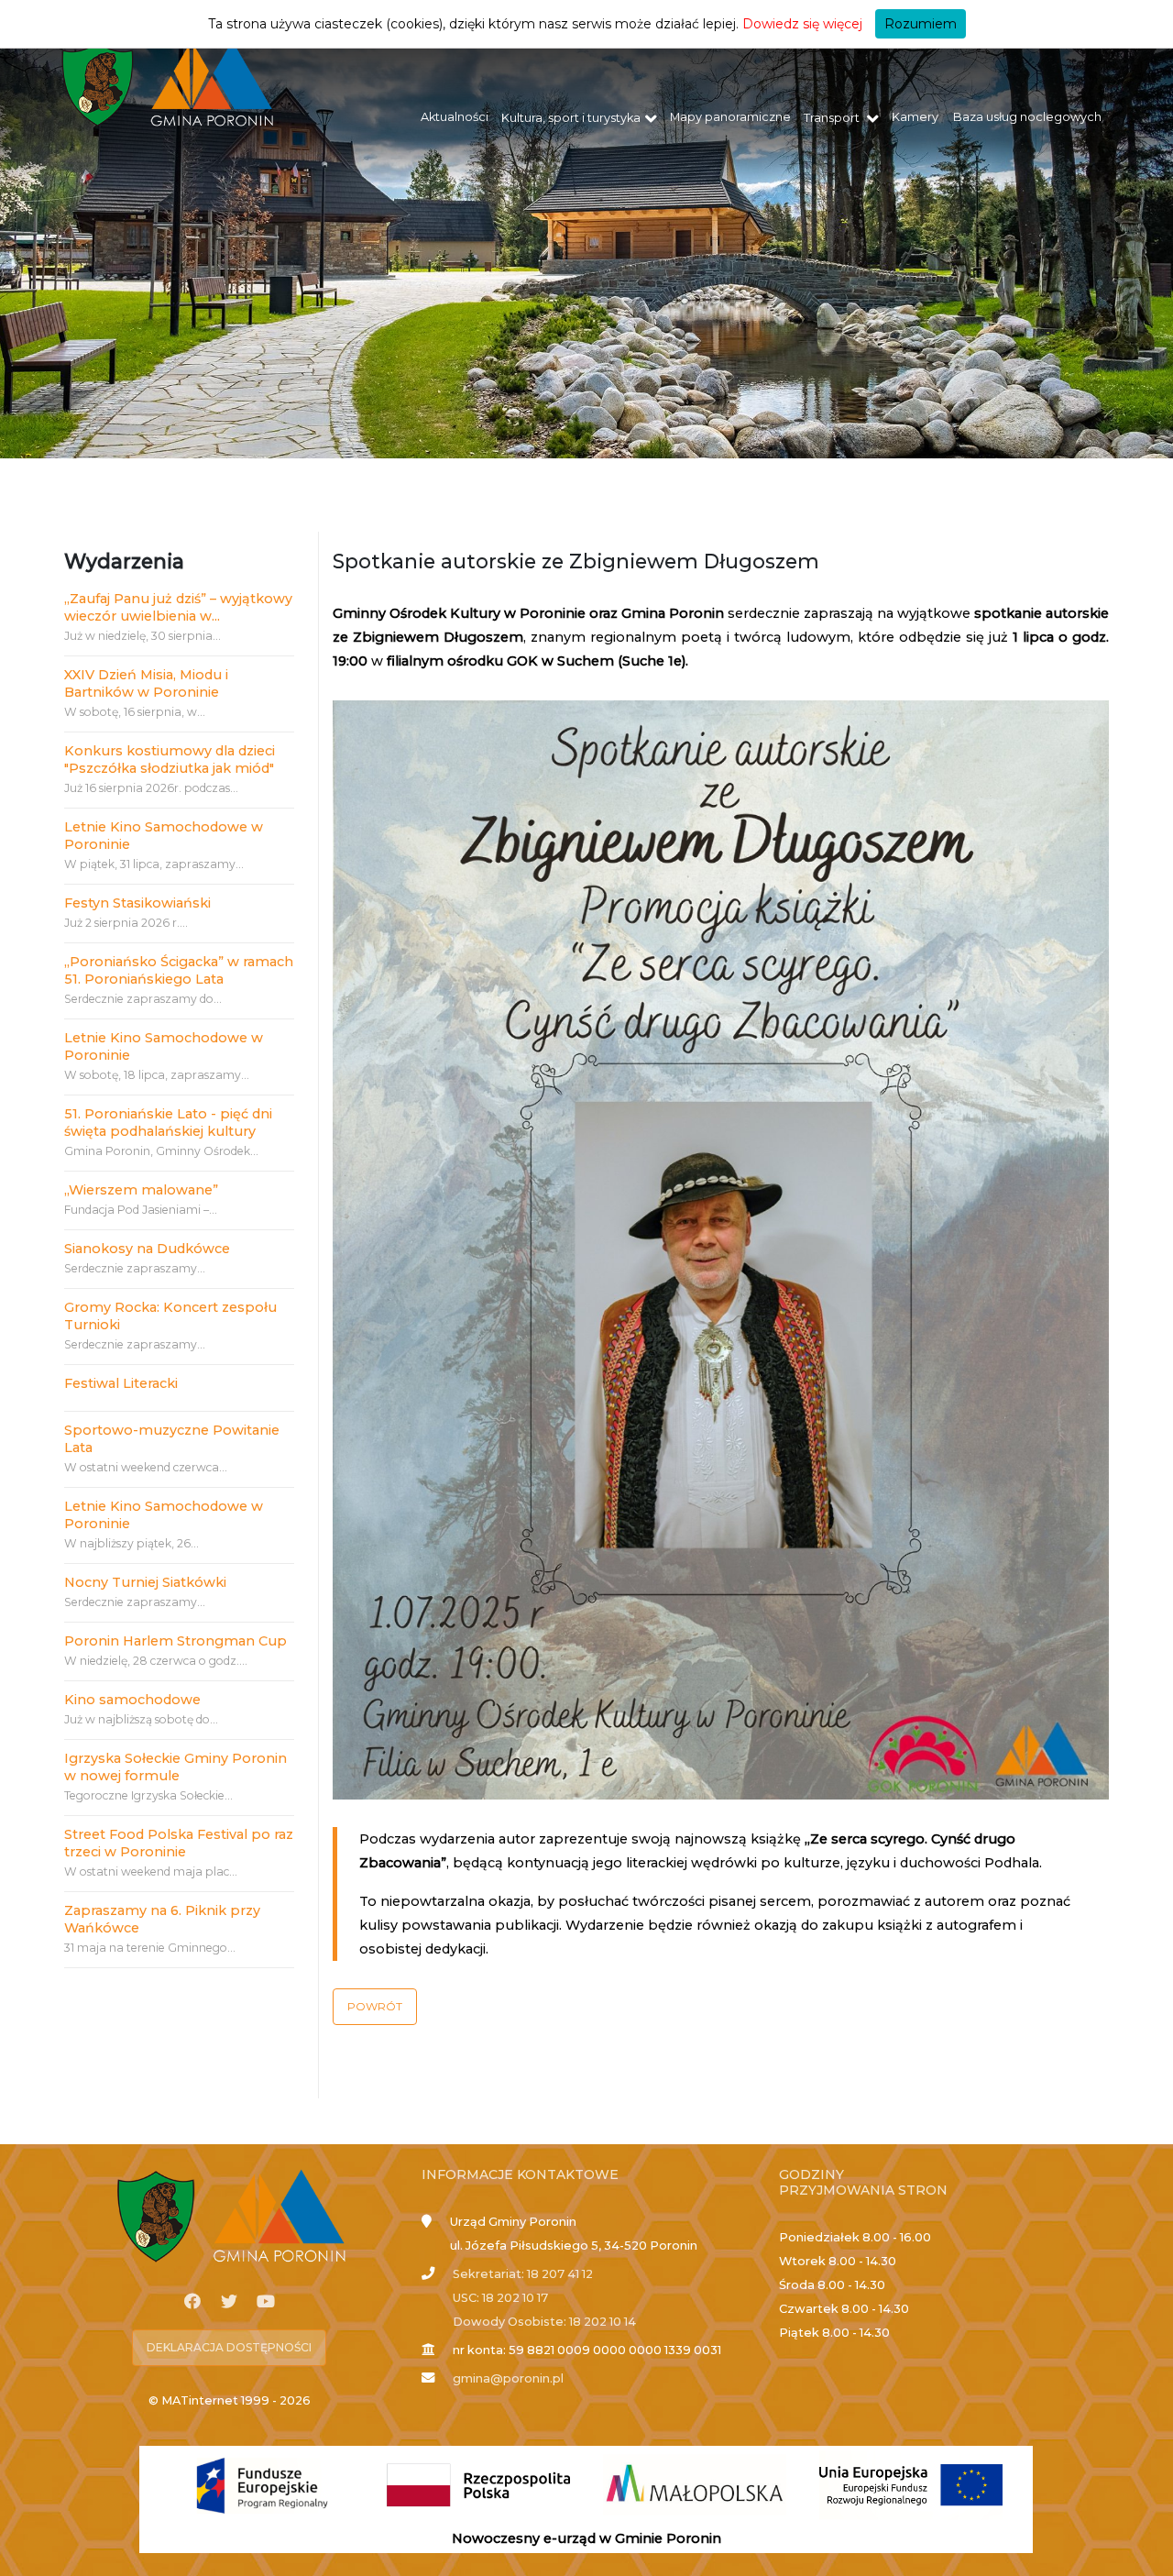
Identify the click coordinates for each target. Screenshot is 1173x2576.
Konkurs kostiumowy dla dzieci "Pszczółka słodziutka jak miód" (170, 760)
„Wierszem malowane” (141, 1190)
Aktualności (455, 117)
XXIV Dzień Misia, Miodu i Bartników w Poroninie (146, 683)
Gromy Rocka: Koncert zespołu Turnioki (170, 1316)
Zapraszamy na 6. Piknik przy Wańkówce (162, 1919)
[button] (375, 2007)
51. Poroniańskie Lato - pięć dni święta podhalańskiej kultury (168, 1123)
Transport (833, 118)
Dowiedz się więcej (802, 24)
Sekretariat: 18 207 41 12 (523, 2274)
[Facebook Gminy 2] (192, 2302)
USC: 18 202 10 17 (500, 2298)
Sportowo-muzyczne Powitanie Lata (172, 1439)
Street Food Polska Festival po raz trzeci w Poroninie (179, 1843)
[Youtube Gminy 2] (266, 2302)
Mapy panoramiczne (730, 117)
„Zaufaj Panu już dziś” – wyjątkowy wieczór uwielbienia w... (178, 607)
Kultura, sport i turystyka (571, 118)
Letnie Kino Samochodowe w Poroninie (164, 836)
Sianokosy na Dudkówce (147, 1249)
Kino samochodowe (132, 1700)
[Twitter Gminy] (229, 2302)
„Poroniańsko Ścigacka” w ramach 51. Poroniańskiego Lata (179, 970)
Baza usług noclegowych (1027, 117)
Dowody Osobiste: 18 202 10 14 (544, 2322)
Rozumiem (921, 24)
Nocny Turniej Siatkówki (145, 1582)
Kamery (915, 117)
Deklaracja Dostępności (229, 2347)
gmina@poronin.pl (508, 2378)
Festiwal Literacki (121, 1383)
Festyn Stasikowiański (137, 903)
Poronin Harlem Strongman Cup (175, 1641)
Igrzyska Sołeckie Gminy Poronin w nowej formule (175, 1767)
